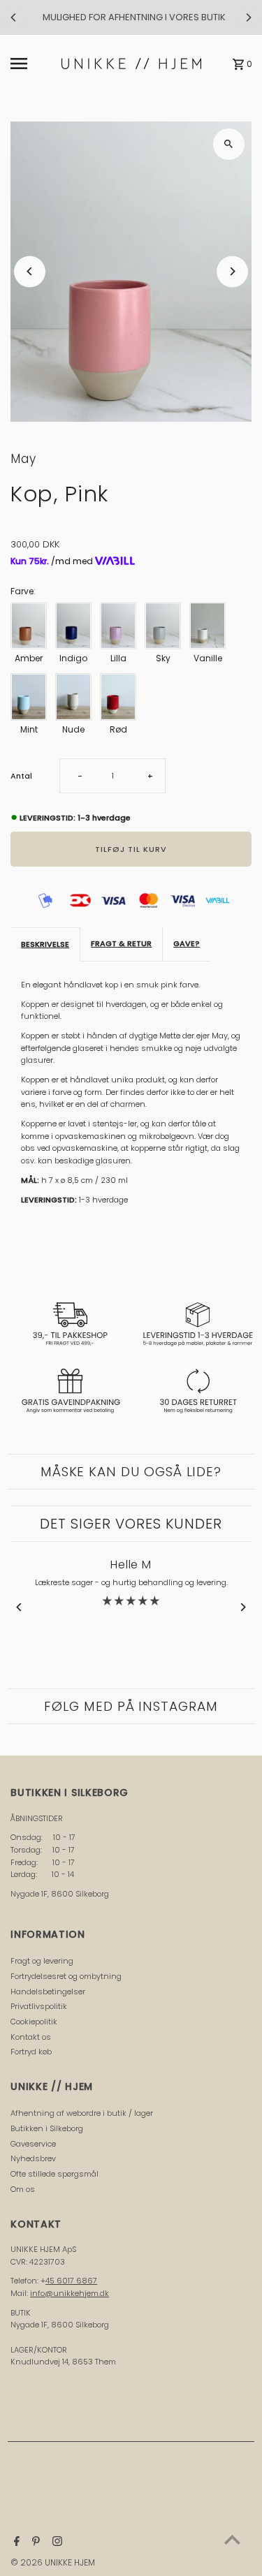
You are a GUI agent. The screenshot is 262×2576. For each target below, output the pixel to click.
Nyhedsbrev (33, 2158)
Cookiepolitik (34, 2022)
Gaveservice (33, 2144)
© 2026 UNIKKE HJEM (53, 2562)
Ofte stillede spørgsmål (54, 2174)
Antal (21, 776)
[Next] (248, 17)
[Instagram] (56, 2542)
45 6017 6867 (71, 2281)
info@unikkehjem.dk (70, 2293)
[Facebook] (15, 2542)
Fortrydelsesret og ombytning (66, 1976)
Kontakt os (31, 2037)
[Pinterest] (34, 2542)
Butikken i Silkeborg (47, 2128)
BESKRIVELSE (45, 944)
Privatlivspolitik (39, 2006)
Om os (23, 2189)
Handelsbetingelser (48, 1992)
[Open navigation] (32, 64)
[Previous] (14, 17)
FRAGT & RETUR (121, 943)
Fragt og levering (42, 1961)
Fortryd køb (31, 2052)
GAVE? (187, 943)
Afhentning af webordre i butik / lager (82, 2113)
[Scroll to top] (232, 2539)
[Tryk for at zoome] (229, 144)
